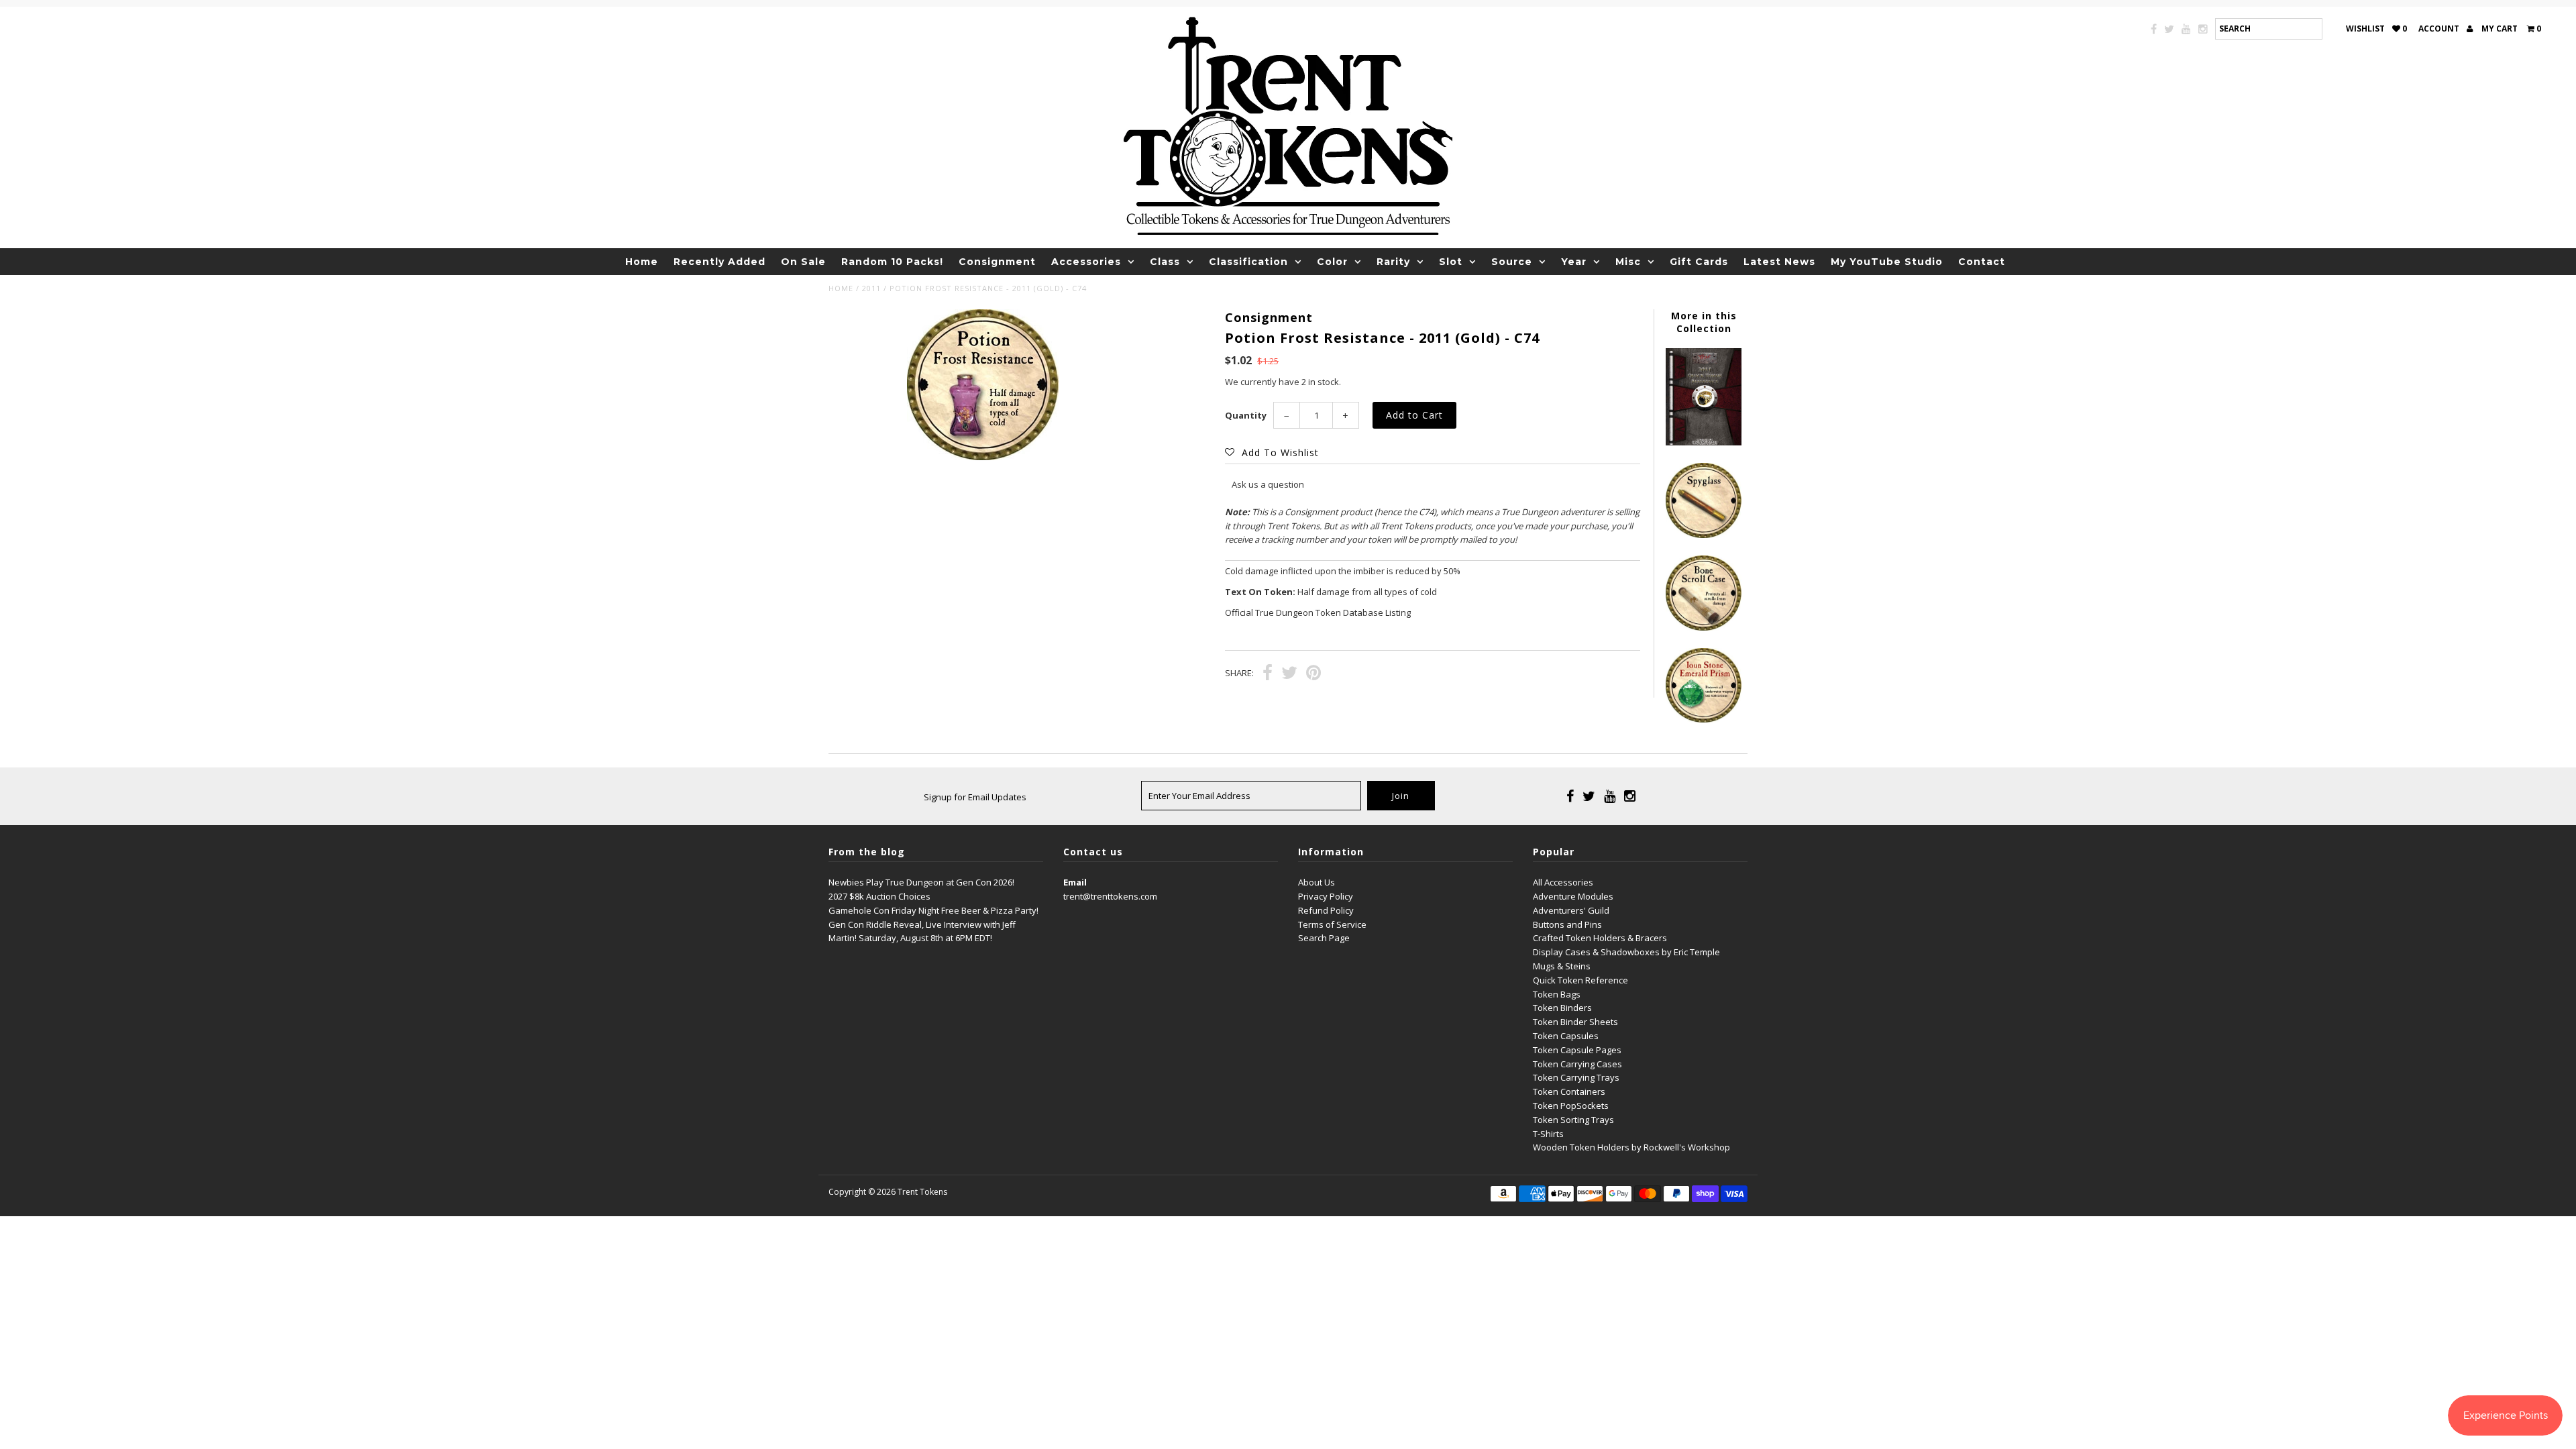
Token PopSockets (1571, 1106)
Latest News (1779, 262)
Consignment (997, 262)
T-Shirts (1548, 1134)
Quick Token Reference (1580, 980)
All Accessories (1563, 882)
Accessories (1086, 262)
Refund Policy (1326, 910)
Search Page (1324, 938)
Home (642, 262)
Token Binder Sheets (1575, 1022)
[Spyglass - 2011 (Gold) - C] (1703, 535)
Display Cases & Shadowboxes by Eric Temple (1626, 952)
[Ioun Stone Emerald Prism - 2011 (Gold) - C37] (1703, 719)
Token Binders (1562, 1008)
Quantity (1246, 415)
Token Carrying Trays (1576, 1077)
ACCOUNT (2440, 29)
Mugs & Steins (1562, 966)
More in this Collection (1704, 322)
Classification (1248, 262)
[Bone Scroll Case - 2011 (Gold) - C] (1703, 627)
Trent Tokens (922, 1192)
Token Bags (1557, 994)
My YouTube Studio (1887, 262)
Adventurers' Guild (1571, 910)
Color (1332, 262)
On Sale (803, 262)
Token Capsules (1566, 1036)
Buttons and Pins (1567, 924)
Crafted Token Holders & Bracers (1600, 938)
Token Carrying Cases (1577, 1064)
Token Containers (1569, 1091)
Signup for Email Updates (975, 797)
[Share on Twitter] (1289, 674)
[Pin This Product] (1313, 674)
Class (1165, 262)
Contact (1982, 262)
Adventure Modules (1573, 896)
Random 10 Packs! (892, 262)
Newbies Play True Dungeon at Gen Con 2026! (921, 882)
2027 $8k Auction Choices (879, 896)
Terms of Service (1332, 924)
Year (1574, 262)
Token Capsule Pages (1577, 1050)
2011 (871, 288)
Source (1512, 262)
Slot (1451, 262)
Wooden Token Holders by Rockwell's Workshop (1631, 1147)
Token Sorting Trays (1573, 1120)
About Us (1317, 882)
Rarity (1393, 262)
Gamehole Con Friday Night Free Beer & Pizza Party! (933, 910)
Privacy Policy (1326, 896)
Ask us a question (1268, 484)
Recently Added (719, 262)
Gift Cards (1699, 262)
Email (1075, 882)
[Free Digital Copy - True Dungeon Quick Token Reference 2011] (1703, 442)
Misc (1628, 262)
